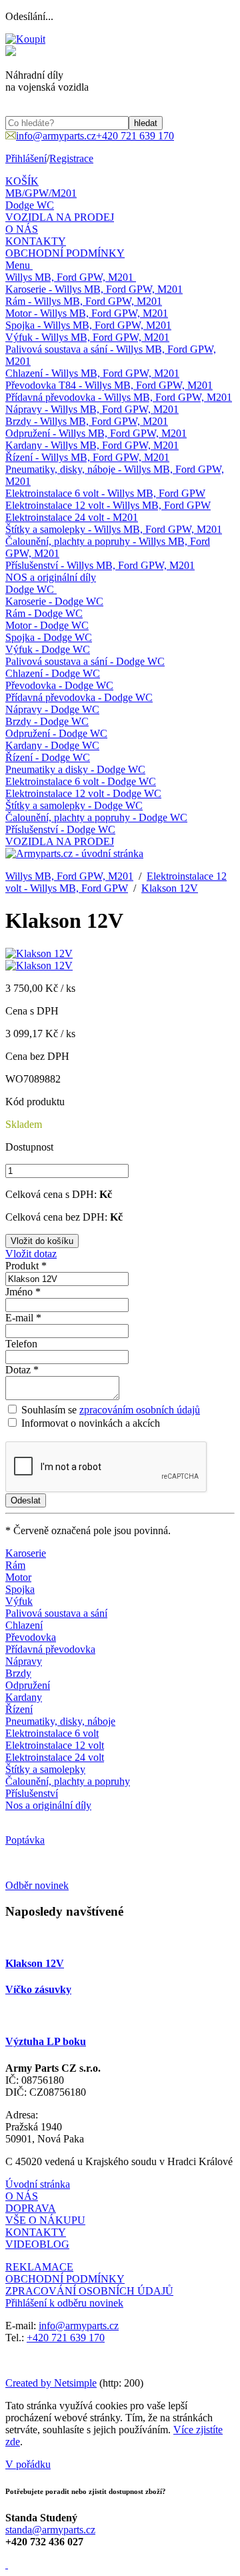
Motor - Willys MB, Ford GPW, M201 (87, 313)
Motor (18, 1577)
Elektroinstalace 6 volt (52, 1733)
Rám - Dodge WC (44, 613)
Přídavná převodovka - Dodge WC (79, 697)
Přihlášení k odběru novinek (64, 2303)
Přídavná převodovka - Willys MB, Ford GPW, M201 (119, 397)
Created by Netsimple (51, 2383)
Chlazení (24, 1625)
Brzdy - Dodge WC (47, 721)
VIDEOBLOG (37, 2244)
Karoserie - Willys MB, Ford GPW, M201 (94, 289)
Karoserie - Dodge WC (54, 601)
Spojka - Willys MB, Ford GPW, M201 (88, 325)
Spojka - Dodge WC (49, 637)
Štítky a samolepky (45, 1769)
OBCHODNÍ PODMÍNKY (65, 253)
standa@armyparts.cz (50, 2530)
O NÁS (22, 229)
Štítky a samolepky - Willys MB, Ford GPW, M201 (114, 529)
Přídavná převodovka (50, 1649)
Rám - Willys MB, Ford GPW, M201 (84, 301)
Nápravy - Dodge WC (52, 709)
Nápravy (24, 1661)
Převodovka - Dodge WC (59, 685)
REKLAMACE (39, 2267)
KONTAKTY (36, 241)
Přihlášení (26, 158)
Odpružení (28, 1685)
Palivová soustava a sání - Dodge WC (85, 661)
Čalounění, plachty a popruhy (68, 1781)
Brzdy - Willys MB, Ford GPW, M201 (87, 421)
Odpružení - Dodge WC (56, 733)
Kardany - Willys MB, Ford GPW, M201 (92, 445)
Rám (15, 1565)
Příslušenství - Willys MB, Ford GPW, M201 (100, 565)
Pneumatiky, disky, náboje (60, 1721)
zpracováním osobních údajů (140, 1410)
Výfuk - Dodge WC (48, 649)
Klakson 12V (170, 888)
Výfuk (19, 1601)
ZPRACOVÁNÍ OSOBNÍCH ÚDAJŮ (89, 2291)
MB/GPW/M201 (41, 193)
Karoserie (26, 1553)
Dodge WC (30, 205)
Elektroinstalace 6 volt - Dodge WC (81, 781)
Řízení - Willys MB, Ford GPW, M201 (87, 457)
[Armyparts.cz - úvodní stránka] (74, 853)
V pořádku (28, 2464)
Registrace (71, 158)
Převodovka (31, 1637)
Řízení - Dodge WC (48, 757)
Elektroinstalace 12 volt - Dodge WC (83, 793)
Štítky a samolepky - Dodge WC (74, 805)
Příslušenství (32, 1793)
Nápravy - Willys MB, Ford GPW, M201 (92, 409)
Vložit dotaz (31, 1254)
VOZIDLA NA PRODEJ (60, 217)
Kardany (24, 1697)
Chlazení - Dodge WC (53, 673)
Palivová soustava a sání (56, 1613)
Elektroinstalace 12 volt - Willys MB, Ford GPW (108, 505)
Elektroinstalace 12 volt (55, 1745)
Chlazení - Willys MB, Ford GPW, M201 (92, 373)
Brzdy (18, 1673)
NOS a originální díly (51, 577)
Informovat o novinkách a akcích (89, 1423)
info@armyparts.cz (79, 2326)
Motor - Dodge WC (47, 625)
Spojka (20, 1589)
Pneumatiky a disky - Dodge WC (75, 769)
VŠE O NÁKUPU (45, 2220)
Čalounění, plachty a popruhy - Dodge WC (96, 817)
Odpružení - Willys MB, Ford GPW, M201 (96, 433)
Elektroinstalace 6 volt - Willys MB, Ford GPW (105, 493)
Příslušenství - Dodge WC (60, 829)
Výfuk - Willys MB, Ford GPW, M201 (87, 337)
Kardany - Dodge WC (52, 745)
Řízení (19, 1709)
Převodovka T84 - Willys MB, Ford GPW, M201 (109, 385)
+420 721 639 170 (66, 2338)
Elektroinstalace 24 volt (55, 1757)
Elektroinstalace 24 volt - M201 (72, 517)
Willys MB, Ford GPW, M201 (69, 277)
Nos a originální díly (48, 1805)
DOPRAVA (31, 2208)
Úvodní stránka (38, 2184)
